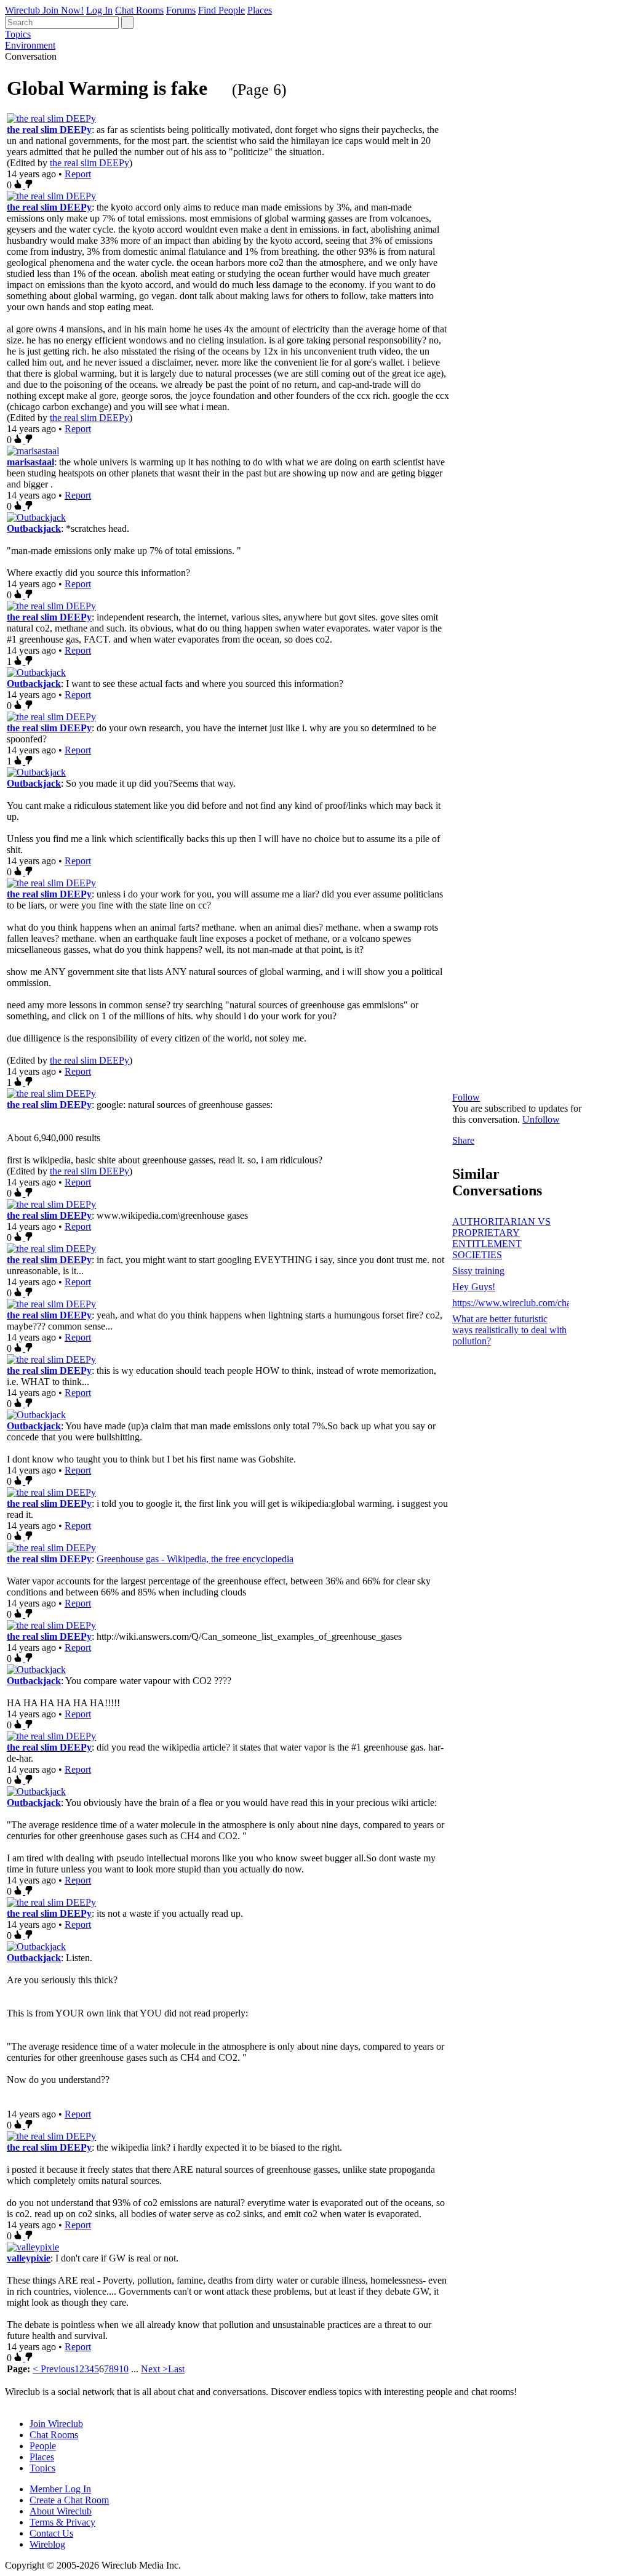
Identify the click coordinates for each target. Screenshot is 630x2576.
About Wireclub (61, 2511)
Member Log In (60, 2489)
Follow (466, 1097)
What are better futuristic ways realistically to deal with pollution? (509, 1330)
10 (124, 2369)
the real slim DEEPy (49, 130)
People (43, 2446)
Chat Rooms (139, 10)
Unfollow (541, 1119)
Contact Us (51, 2533)
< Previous (54, 2369)
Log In (99, 10)
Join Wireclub (56, 2424)
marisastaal (30, 462)
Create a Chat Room (69, 2500)
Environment (30, 45)
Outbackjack (34, 528)
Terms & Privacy (62, 2522)
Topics (18, 34)
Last (176, 2369)
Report (78, 174)
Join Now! (63, 10)
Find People (221, 10)
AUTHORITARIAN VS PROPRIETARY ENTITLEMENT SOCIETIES (501, 1238)
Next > (154, 2369)
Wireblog (47, 2544)
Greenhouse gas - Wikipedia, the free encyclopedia (195, 1559)
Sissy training (478, 1271)
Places (260, 10)
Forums (181, 10)
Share (463, 1140)
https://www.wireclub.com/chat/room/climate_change (511, 1303)
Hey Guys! (474, 1287)
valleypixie (29, 2258)
